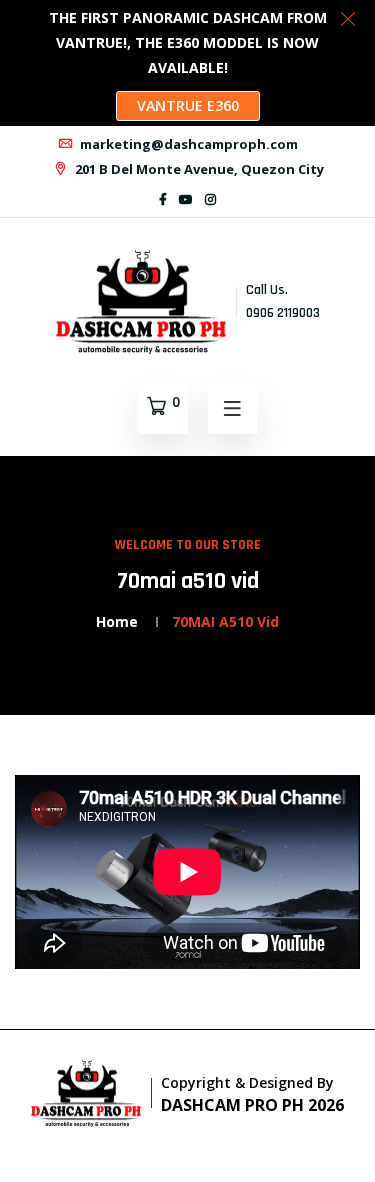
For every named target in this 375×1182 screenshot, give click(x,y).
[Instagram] (210, 199)
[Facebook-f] (163, 199)
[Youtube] (186, 199)
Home (117, 621)
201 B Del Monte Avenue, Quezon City (198, 169)
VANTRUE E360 (188, 105)
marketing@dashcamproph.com (187, 144)
